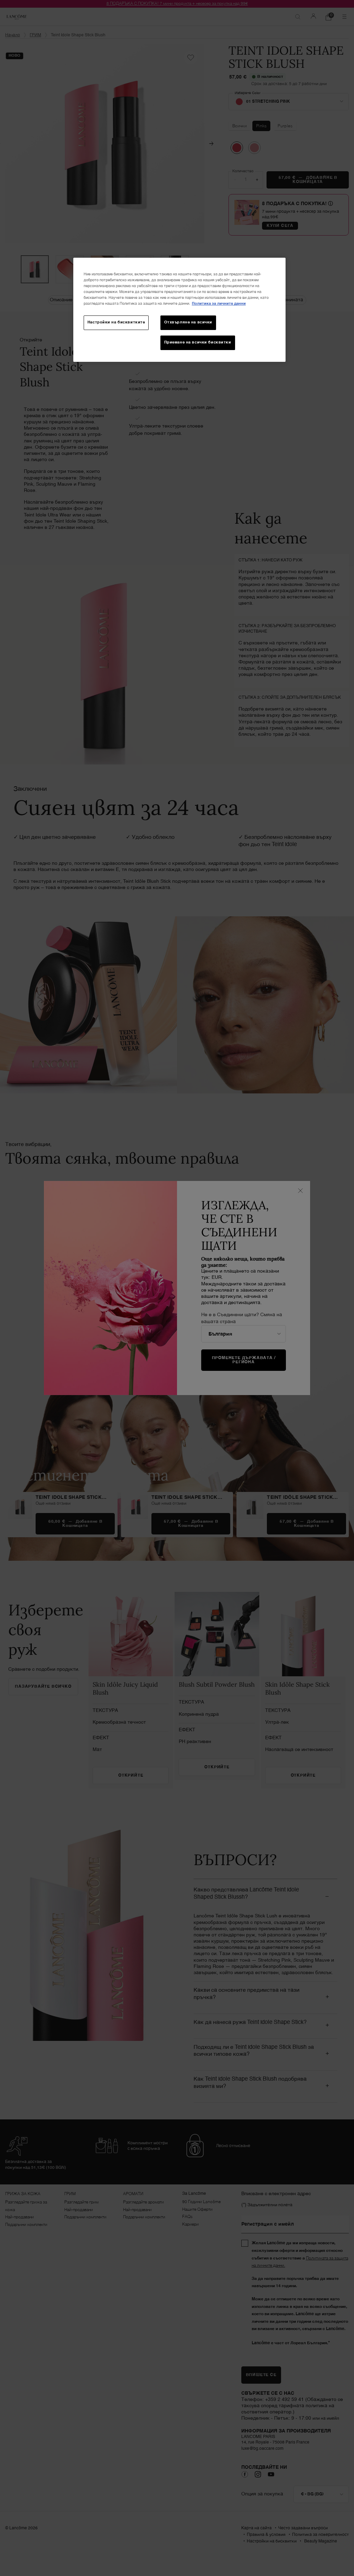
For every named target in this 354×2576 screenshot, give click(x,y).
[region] (179, 310)
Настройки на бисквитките (116, 322)
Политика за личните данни (219, 304)
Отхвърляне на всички (188, 322)
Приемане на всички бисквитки (198, 342)
